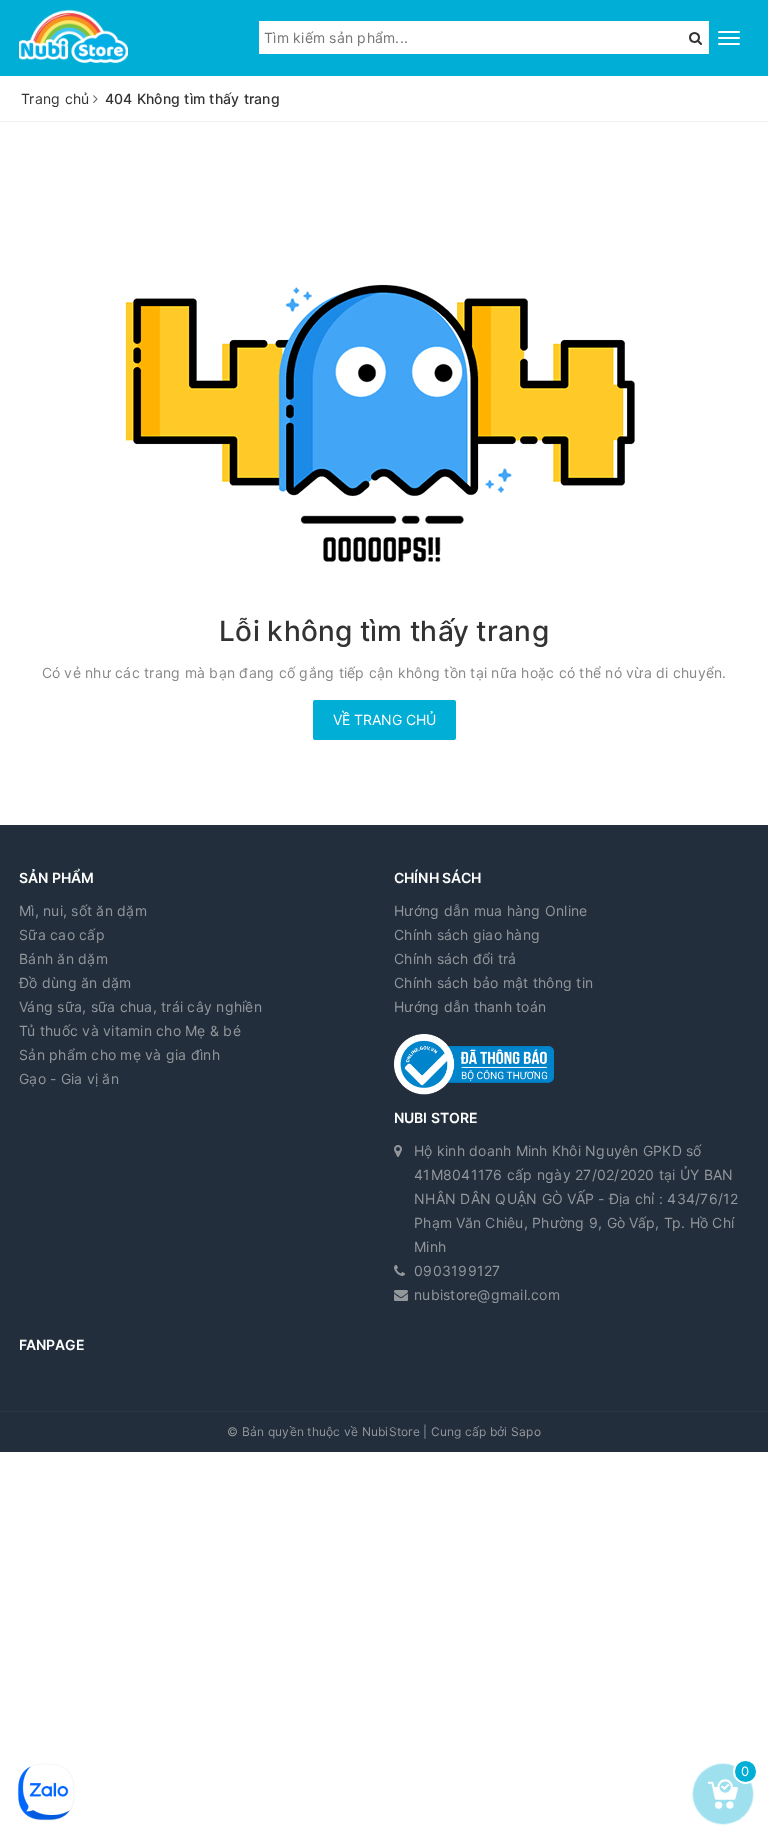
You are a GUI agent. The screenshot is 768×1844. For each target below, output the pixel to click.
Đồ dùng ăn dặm (75, 982)
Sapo (526, 1431)
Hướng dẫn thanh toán (470, 1006)
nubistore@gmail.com (487, 1294)
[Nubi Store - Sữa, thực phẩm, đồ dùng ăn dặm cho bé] (73, 38)
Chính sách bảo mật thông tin (493, 982)
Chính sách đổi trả (455, 958)
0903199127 (457, 1270)
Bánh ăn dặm (63, 958)
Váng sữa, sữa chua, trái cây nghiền (140, 1006)
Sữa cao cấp (62, 934)
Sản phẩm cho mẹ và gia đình (119, 1054)
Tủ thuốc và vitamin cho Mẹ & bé (130, 1030)
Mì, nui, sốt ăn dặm (83, 910)
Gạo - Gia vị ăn (69, 1078)
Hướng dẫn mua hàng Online (490, 910)
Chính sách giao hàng (467, 934)
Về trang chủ (384, 719)
